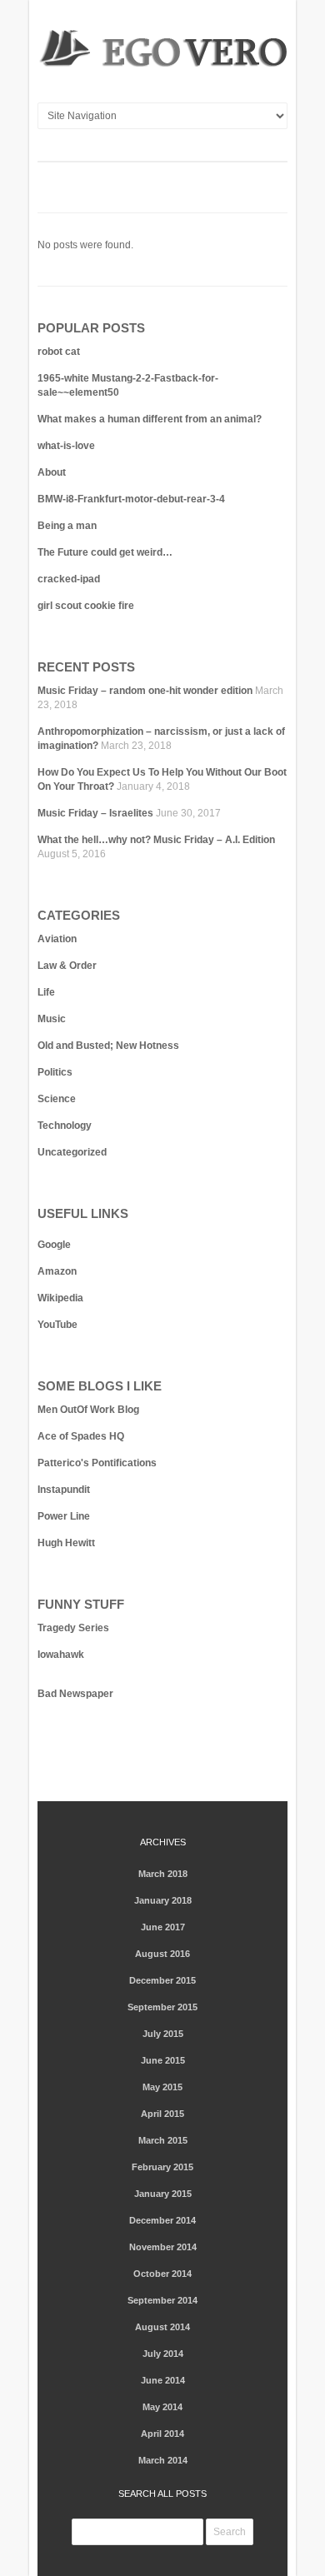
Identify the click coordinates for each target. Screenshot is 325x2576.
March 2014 (163, 2460)
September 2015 (162, 2007)
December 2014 (162, 2220)
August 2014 (162, 2327)
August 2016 (162, 1954)
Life (46, 992)
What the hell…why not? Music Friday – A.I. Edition (156, 840)
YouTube (57, 1325)
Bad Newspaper (75, 1694)
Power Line (64, 1516)
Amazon (57, 1271)
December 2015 (162, 1980)
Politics (55, 1072)
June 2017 (163, 1927)
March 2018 (163, 1874)
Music (52, 1019)
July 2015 (163, 2034)
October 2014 (162, 2274)
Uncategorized (72, 1152)
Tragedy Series (73, 1628)
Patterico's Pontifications (97, 1463)
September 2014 (162, 2300)
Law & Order (67, 966)
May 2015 (162, 2087)
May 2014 (162, 2407)
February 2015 (162, 2167)
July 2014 (163, 2354)
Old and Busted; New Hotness (108, 1046)
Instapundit (64, 1490)
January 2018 (163, 1900)
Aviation (57, 939)
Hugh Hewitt (66, 1543)
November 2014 (163, 2247)
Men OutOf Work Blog (88, 1410)
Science (57, 1099)
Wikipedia (60, 1298)
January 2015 (163, 2194)
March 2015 (163, 2140)
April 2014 (162, 2434)
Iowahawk (61, 1655)
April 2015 (162, 2114)
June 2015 (163, 2060)
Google (54, 1245)
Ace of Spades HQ (81, 1436)
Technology (65, 1126)
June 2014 (163, 2380)
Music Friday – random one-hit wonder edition (145, 691)
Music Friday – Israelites (95, 813)
